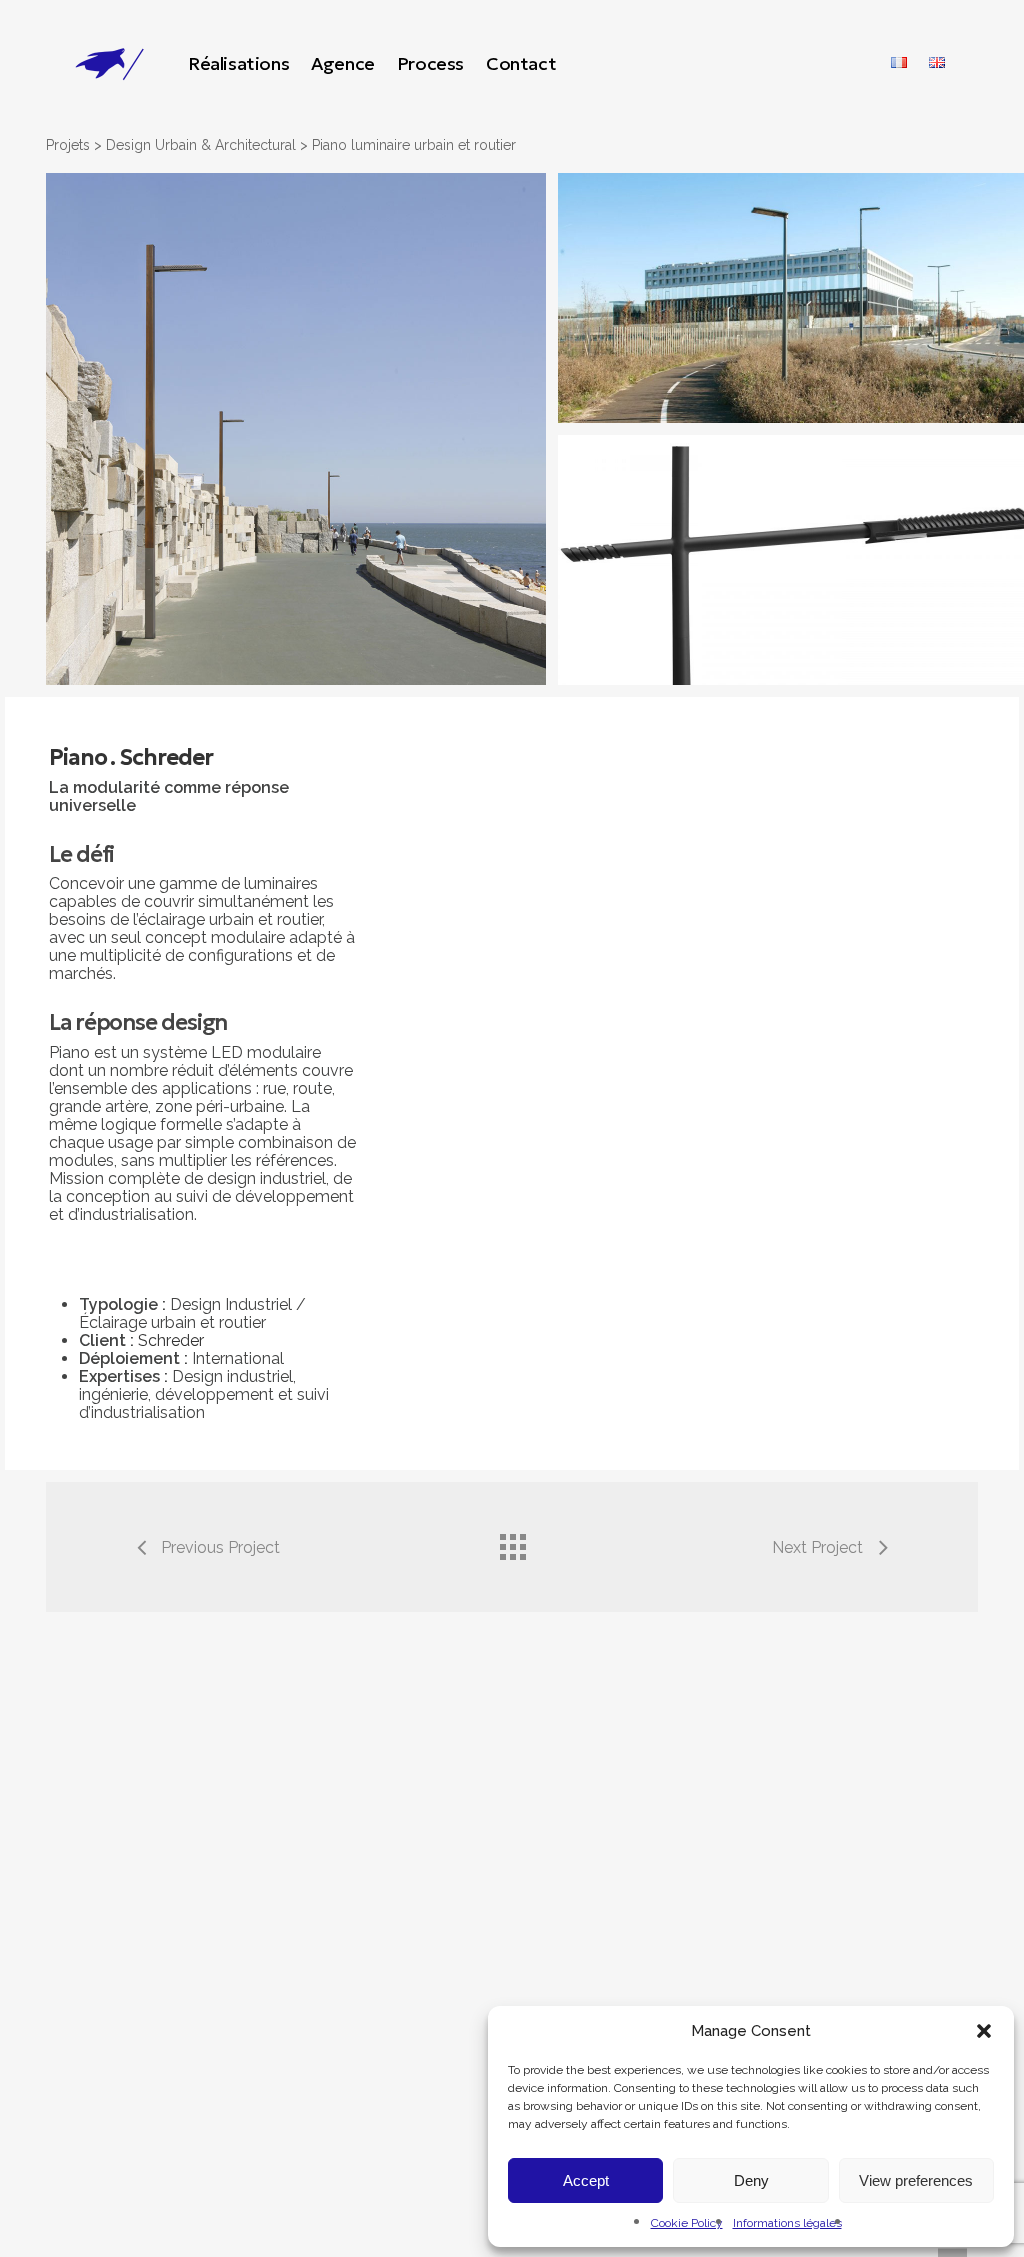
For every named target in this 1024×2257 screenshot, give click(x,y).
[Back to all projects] (512, 1542)
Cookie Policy (687, 2223)
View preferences (916, 2180)
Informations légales (787, 2223)
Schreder (171, 1340)
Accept (586, 2180)
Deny (751, 2180)
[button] (984, 2031)
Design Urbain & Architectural (201, 145)
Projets (68, 145)
